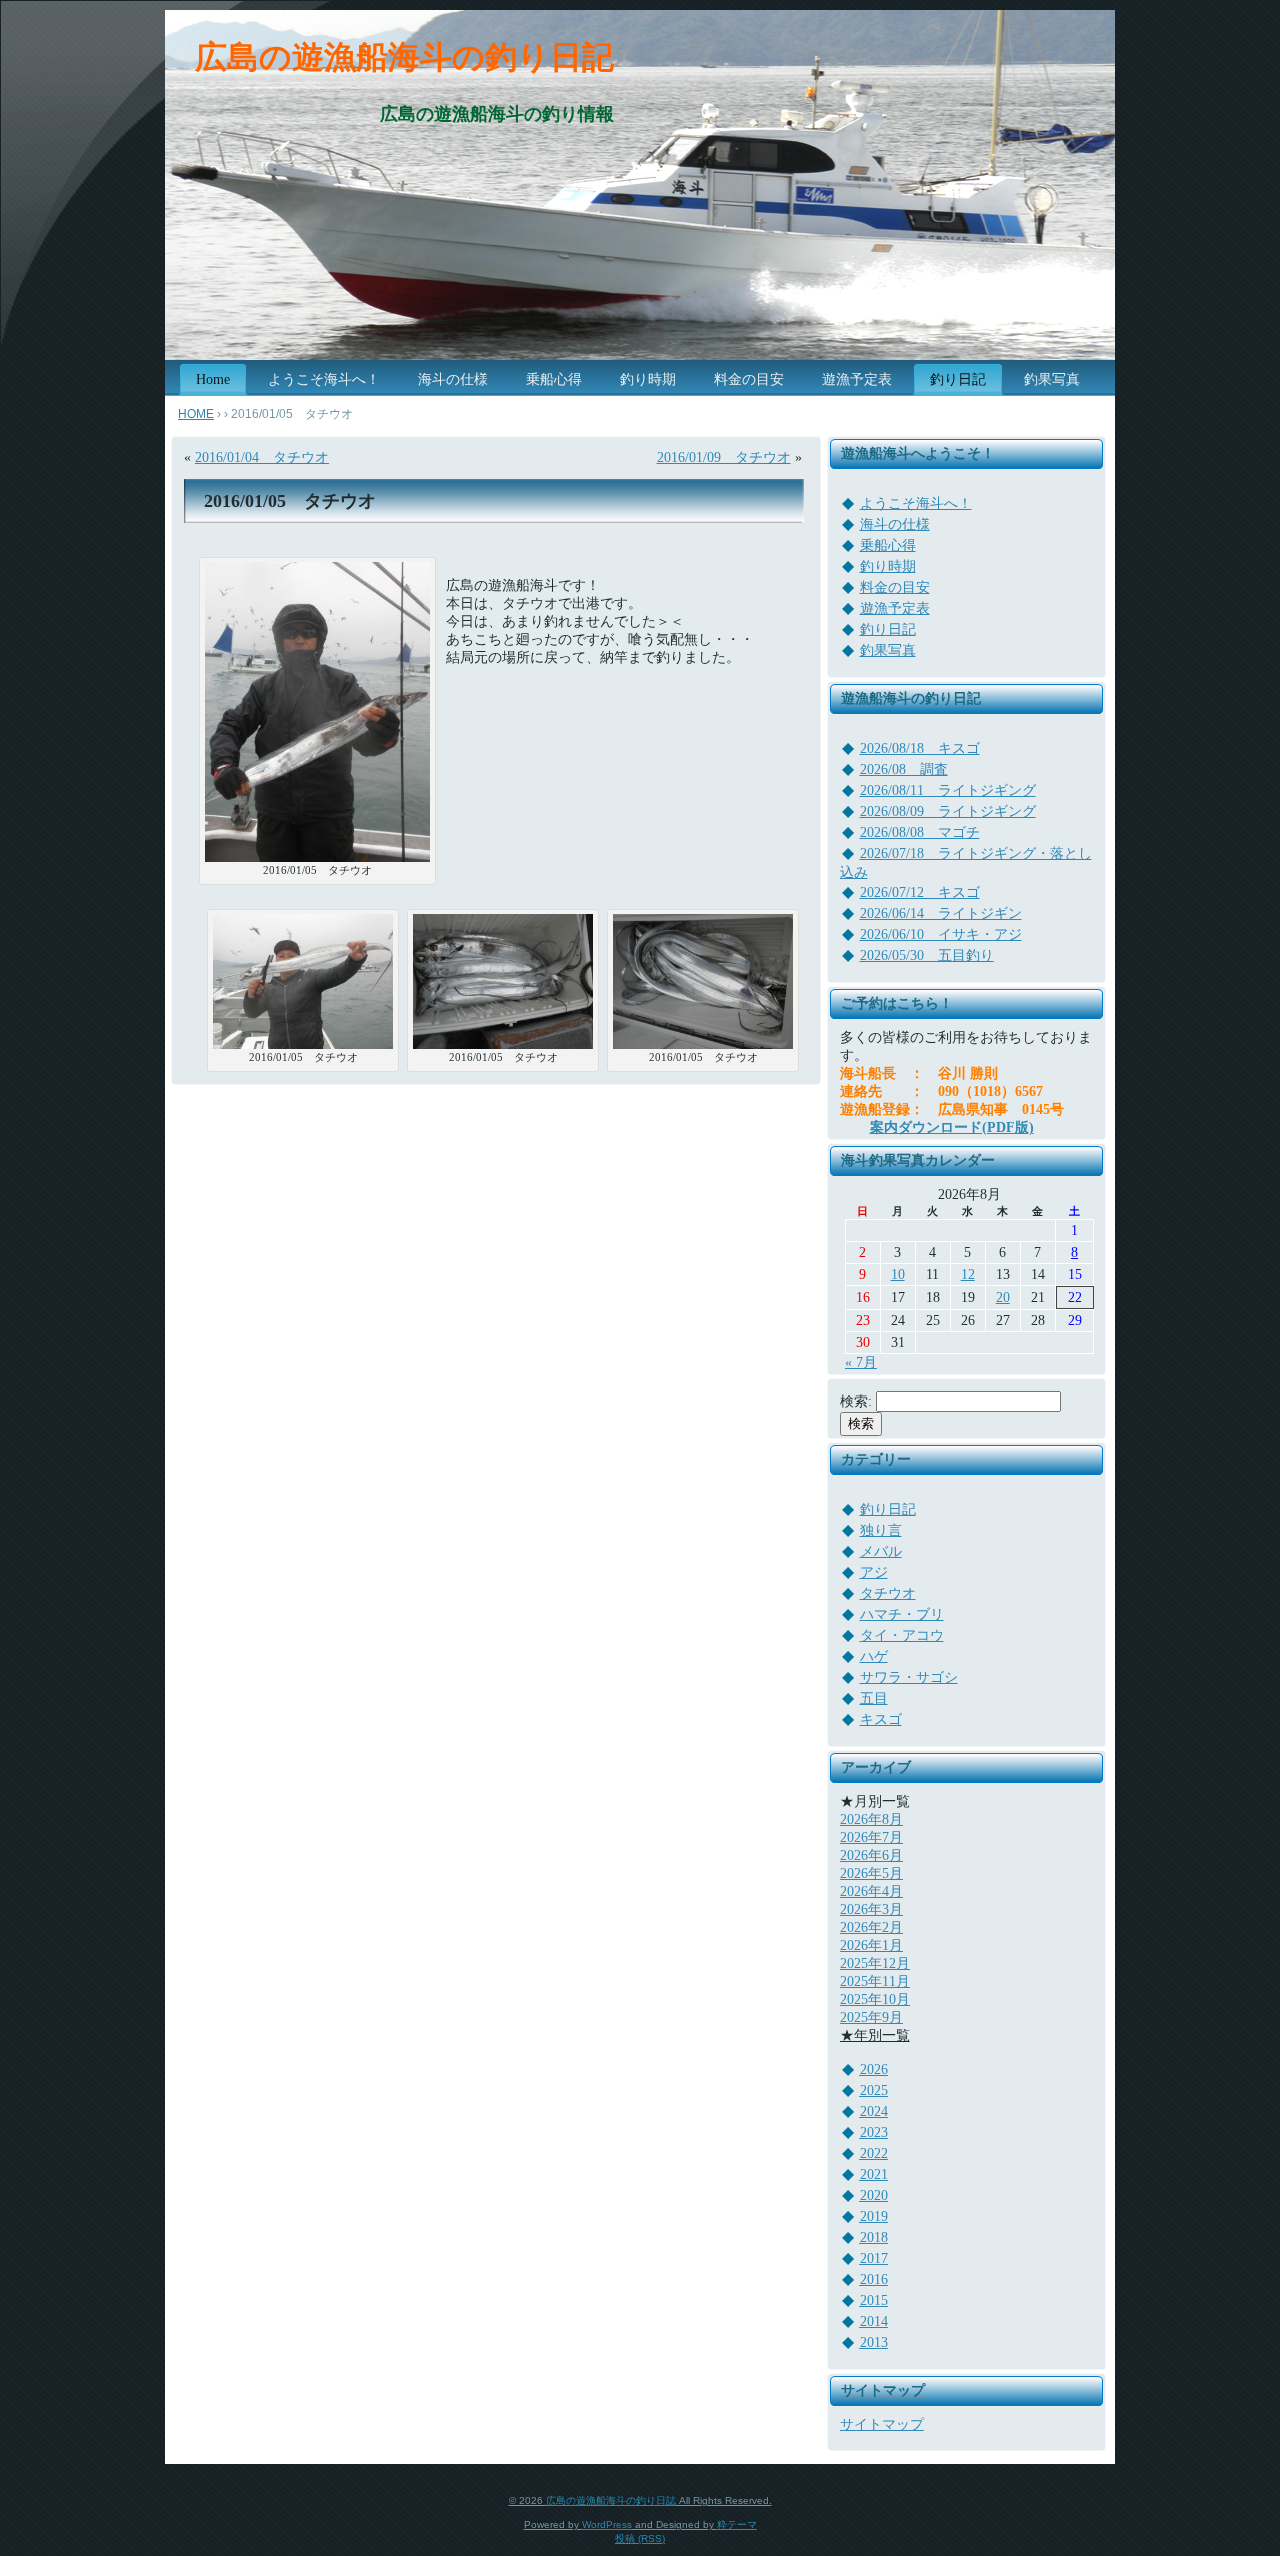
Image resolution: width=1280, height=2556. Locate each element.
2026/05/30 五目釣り (927, 955)
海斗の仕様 (895, 524)
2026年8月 (871, 1819)
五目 (874, 1698)
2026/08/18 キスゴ (920, 748)
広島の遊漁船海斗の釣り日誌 (611, 2500)
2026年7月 (871, 1837)
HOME (196, 414)
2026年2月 (871, 1927)
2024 (874, 2111)
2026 (874, 2069)
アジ (874, 1572)
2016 (874, 2279)
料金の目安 (895, 587)
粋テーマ (737, 2524)
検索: (856, 1401)
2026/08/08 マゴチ (920, 832)
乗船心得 (888, 545)
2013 (874, 2342)
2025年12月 (875, 1963)
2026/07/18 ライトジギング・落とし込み (966, 863)
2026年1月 (871, 1945)
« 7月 (861, 1362)
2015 (874, 2300)
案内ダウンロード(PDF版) (952, 1127)
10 (898, 1274)
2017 (874, 2258)
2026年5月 (871, 1873)
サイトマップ (882, 2424)
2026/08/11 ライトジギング (948, 790)
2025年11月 (875, 1981)
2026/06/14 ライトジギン (941, 913)
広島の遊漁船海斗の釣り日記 (404, 57)
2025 (874, 2090)
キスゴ (881, 1719)
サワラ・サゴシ (909, 1677)
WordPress (607, 2524)
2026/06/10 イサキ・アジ (941, 934)
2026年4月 (871, 1891)
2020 (874, 2195)
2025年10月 (875, 1999)
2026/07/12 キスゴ (920, 892)
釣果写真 (888, 650)
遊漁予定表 (895, 608)
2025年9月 (871, 2017)
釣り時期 (888, 566)
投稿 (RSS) (640, 2538)
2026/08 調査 (904, 769)
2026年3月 (871, 1909)
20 (1003, 1297)
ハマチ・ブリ (902, 1614)
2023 (874, 2132)
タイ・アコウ (902, 1635)
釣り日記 (888, 629)
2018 (874, 2237)
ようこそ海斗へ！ (916, 503)
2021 (874, 2174)
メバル (881, 1551)
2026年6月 (871, 1855)
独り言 (881, 1530)
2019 (874, 2216)
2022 (874, 2153)
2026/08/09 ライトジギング (948, 811)
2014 (874, 2321)
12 (968, 1274)
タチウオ (888, 1593)
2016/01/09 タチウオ (724, 457)
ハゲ (874, 1656)
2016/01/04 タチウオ (262, 457)
